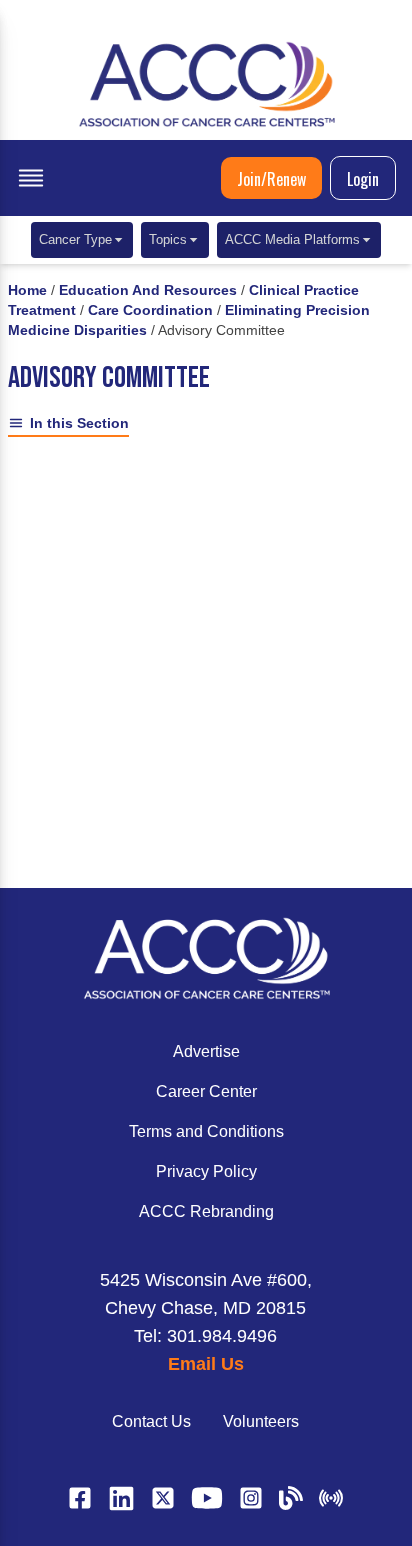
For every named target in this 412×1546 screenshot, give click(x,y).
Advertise (206, 1051)
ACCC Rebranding (206, 1211)
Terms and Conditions (206, 1131)
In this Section (79, 423)
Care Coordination (150, 310)
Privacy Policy (206, 1171)
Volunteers (261, 1421)
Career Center (206, 1091)
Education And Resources (148, 290)
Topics (168, 239)
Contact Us (151, 1421)
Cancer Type (75, 239)
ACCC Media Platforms (292, 239)
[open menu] (31, 178)
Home (27, 290)
